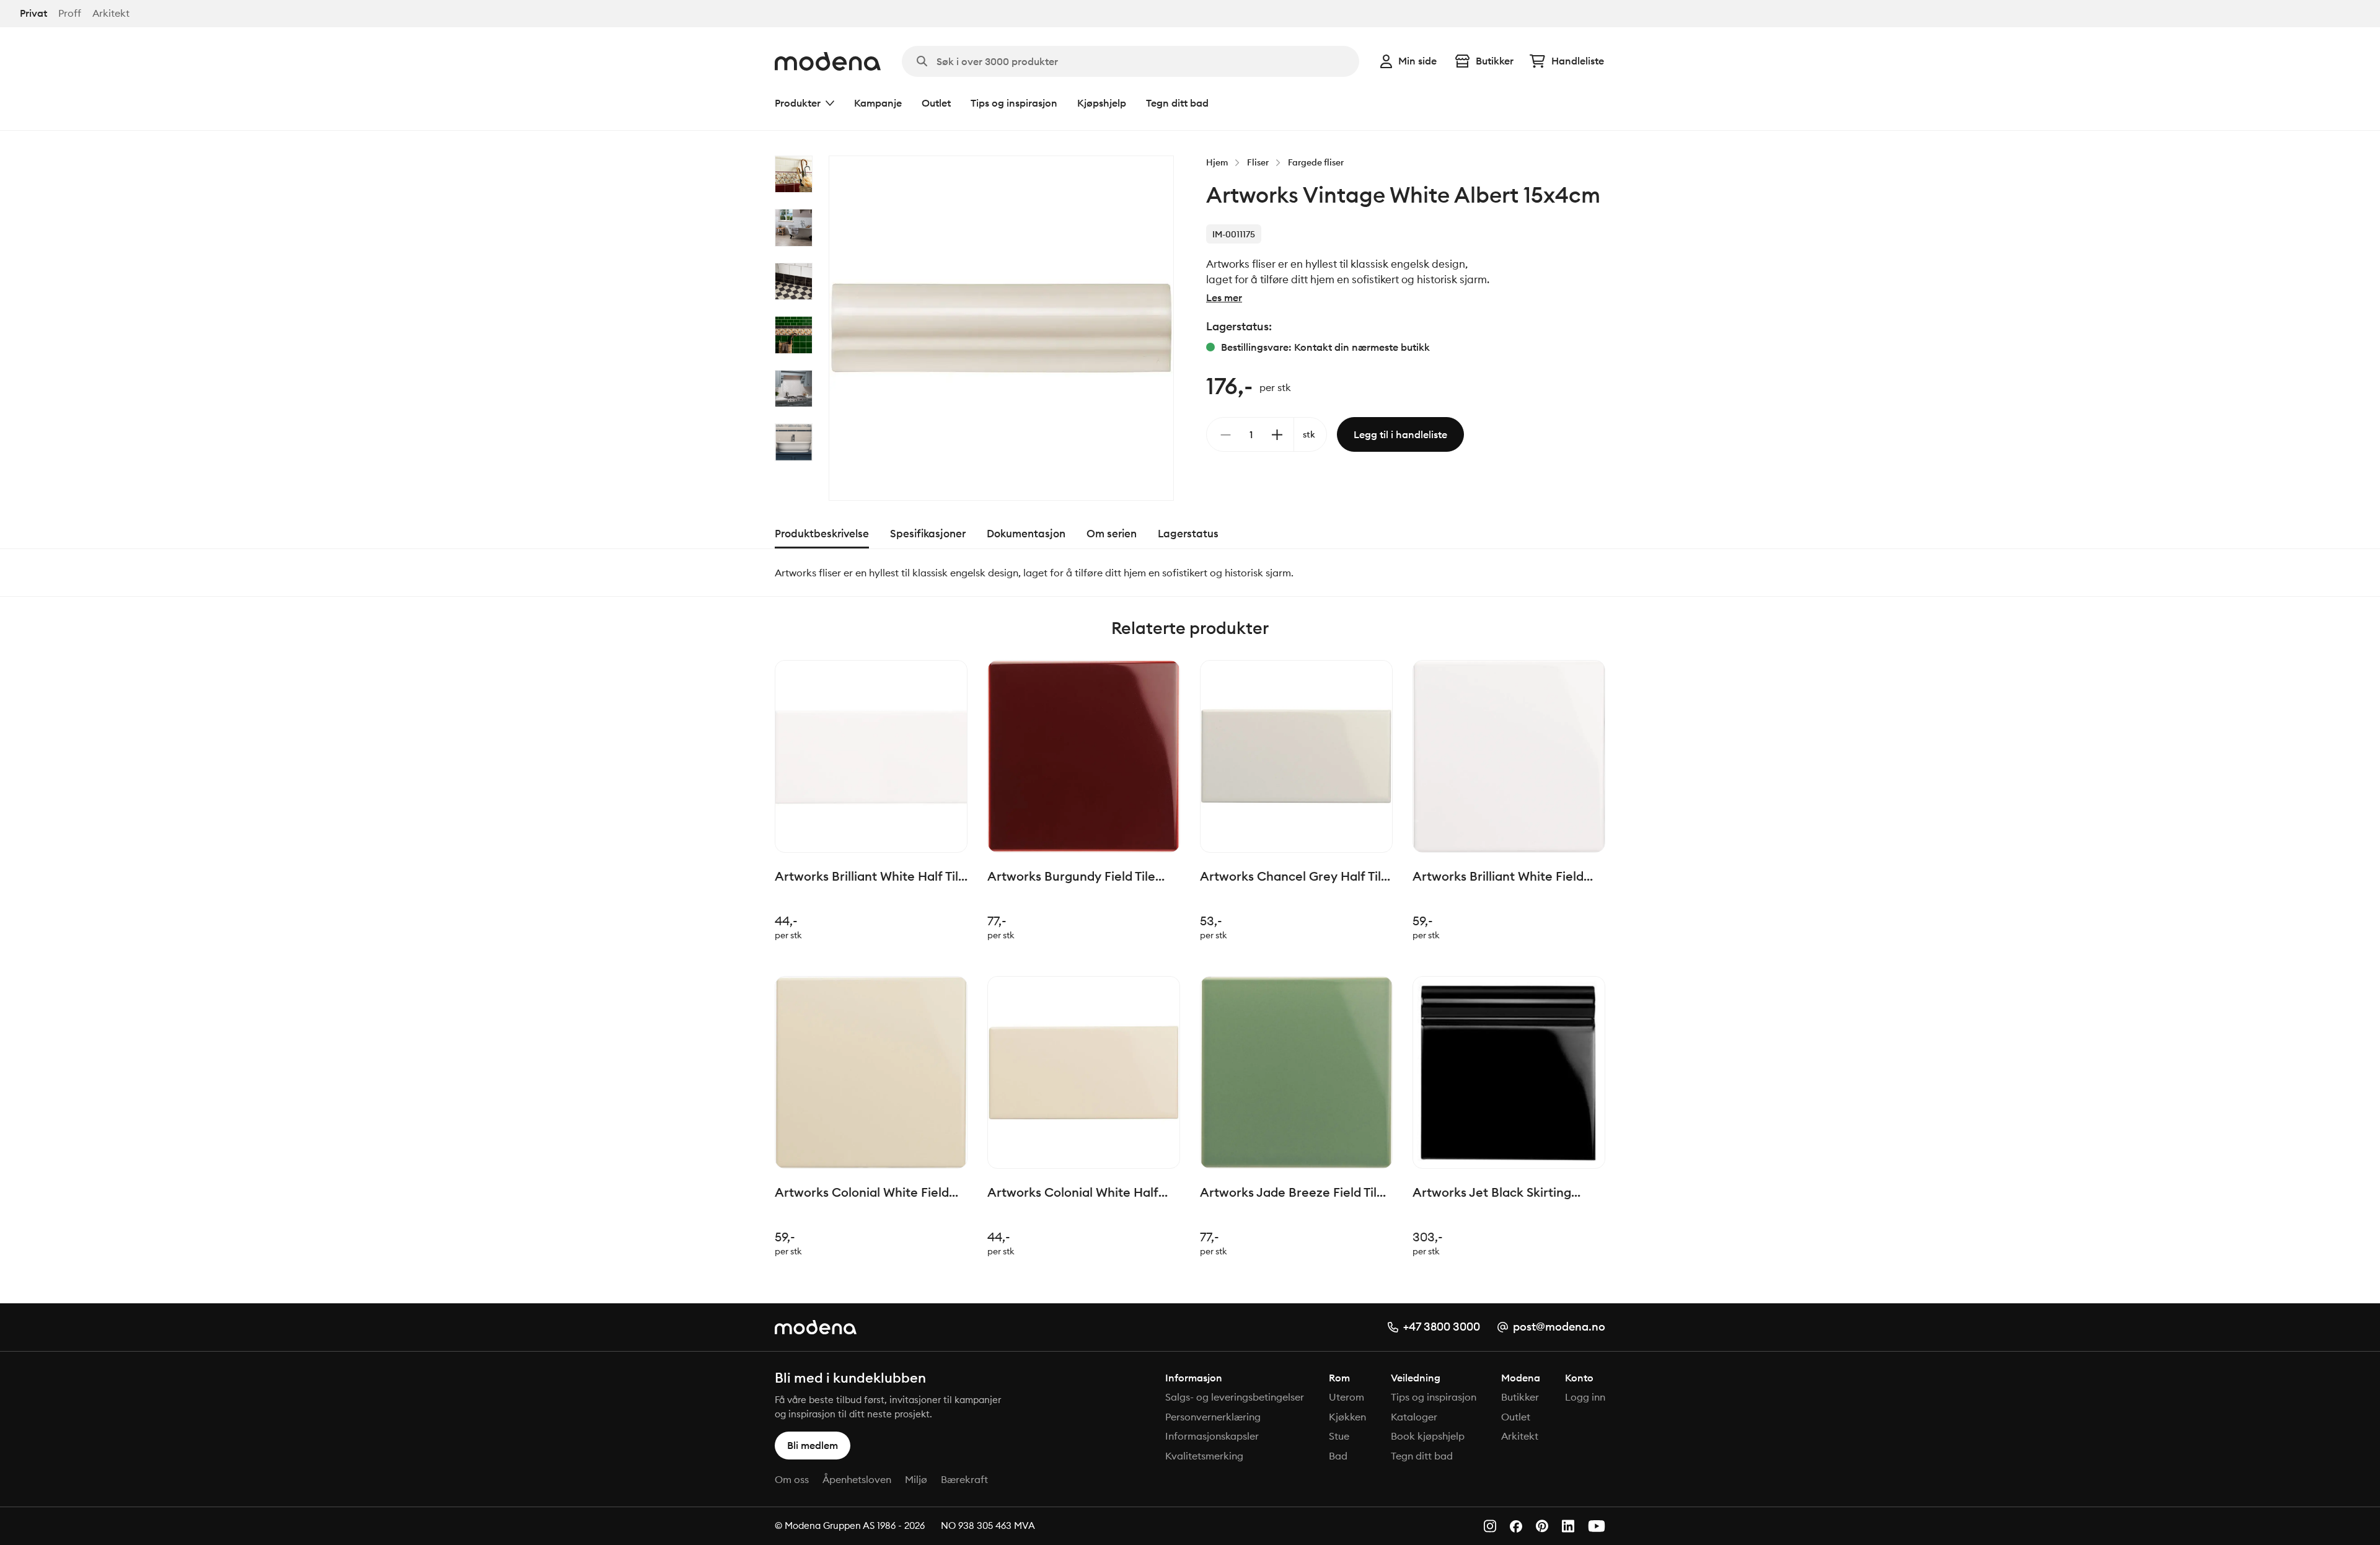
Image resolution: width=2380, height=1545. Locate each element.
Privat (33, 13)
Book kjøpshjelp (1428, 1436)
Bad (1338, 1456)
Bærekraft (964, 1479)
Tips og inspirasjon (1014, 103)
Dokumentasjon (1026, 534)
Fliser (1258, 162)
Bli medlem (813, 1445)
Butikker (1495, 61)
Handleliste (1578, 61)
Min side (1417, 61)
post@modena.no (1559, 1327)
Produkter (798, 103)
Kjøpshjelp (1102, 103)
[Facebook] (1516, 1526)
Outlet (936, 103)
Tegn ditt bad (1177, 103)
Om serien (1112, 534)
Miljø (916, 1479)
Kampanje (878, 103)
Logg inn (1585, 1397)
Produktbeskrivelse (822, 534)
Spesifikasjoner (928, 534)
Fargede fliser (1316, 162)
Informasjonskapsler (1212, 1436)
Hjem (1217, 162)
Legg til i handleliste (1400, 434)
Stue (1339, 1436)
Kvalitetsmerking (1204, 1456)
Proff (70, 13)
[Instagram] (1490, 1526)
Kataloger (1414, 1417)
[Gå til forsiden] (828, 61)
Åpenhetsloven (857, 1479)
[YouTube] (1597, 1526)
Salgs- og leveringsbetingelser (1235, 1397)
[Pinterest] (1542, 1526)
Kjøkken (1347, 1417)
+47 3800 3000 (1442, 1327)
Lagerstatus (1188, 534)
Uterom (1346, 1397)
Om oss (792, 1479)
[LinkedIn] (1568, 1526)
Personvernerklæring (1213, 1417)
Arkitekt (111, 13)
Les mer (1224, 297)
